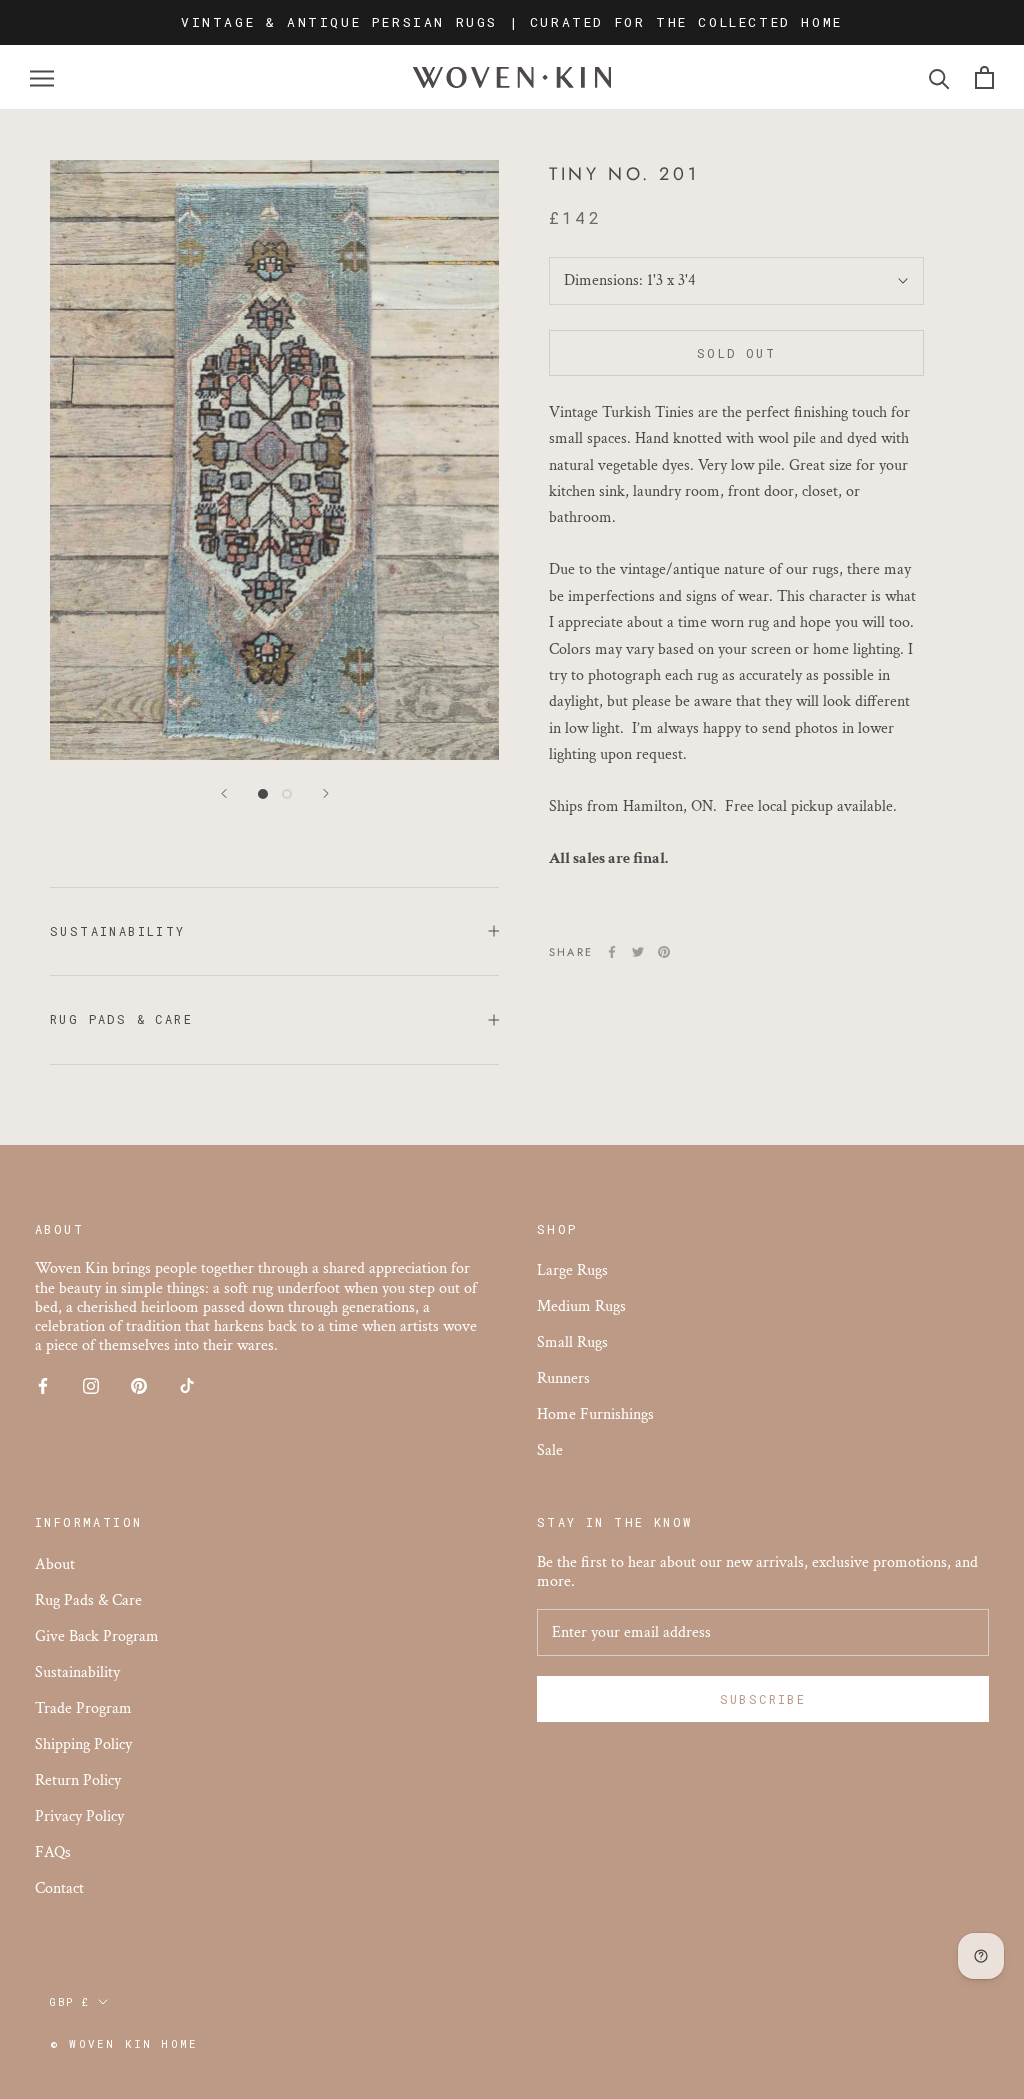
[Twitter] (638, 952)
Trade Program (83, 1708)
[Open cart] (984, 77)
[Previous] (224, 793)
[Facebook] (612, 952)
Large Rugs (572, 1270)
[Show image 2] (287, 794)
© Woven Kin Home (124, 2043)
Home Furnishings (595, 1414)
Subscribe (763, 1699)
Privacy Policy (79, 1816)
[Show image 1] (263, 794)
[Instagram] (91, 1384)
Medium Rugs (581, 1306)
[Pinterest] (664, 952)
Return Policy (78, 1780)
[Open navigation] (42, 77)
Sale (550, 1450)
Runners (563, 1378)
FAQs (53, 1852)
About (55, 1564)
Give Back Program (97, 1636)
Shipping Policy (83, 1744)
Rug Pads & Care (121, 1019)
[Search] (939, 77)
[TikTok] (187, 1384)
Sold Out (736, 353)
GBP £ (70, 2002)
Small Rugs (572, 1342)
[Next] (326, 793)
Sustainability (118, 931)
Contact (59, 1888)
